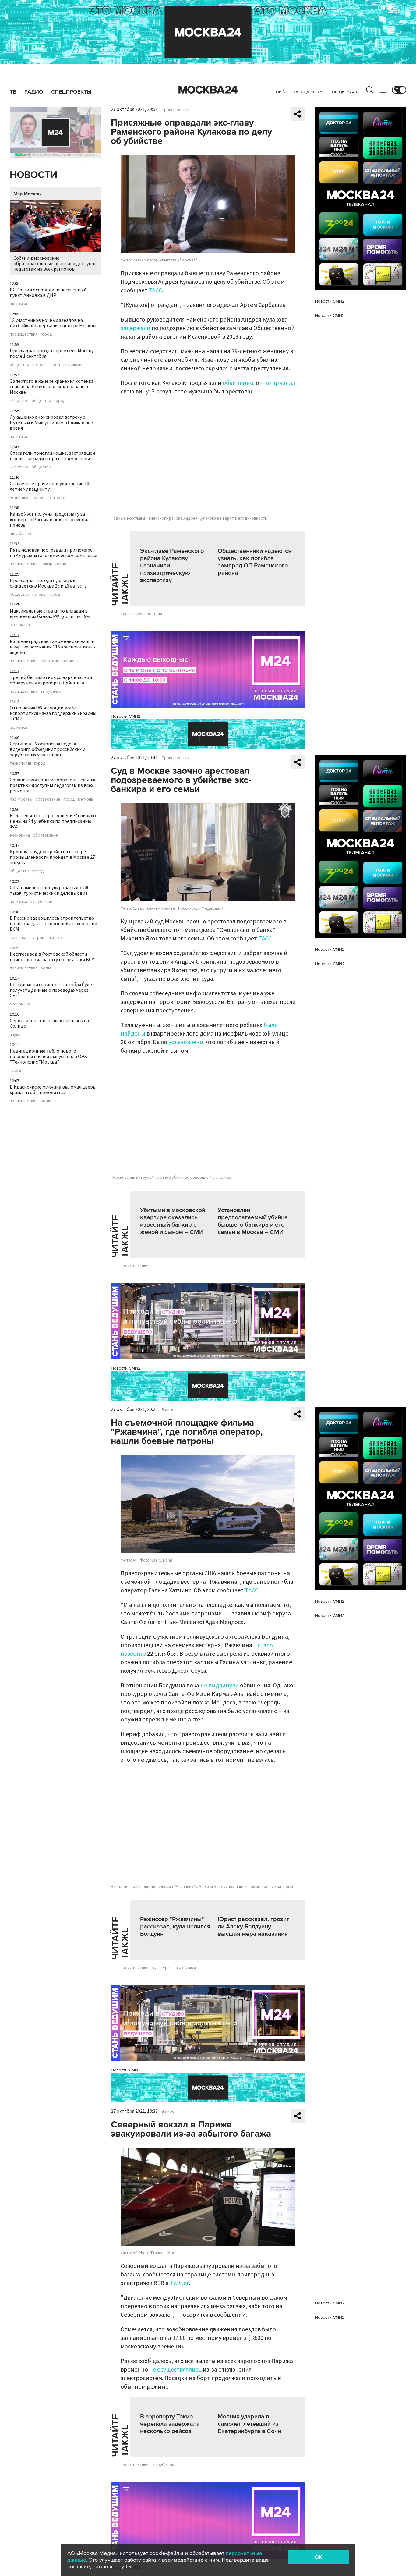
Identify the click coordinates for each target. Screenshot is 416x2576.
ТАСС (155, 290)
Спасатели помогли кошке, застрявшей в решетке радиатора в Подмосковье (52, 456)
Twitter (179, 2283)
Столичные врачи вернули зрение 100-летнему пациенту (52, 486)
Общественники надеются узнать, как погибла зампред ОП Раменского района (255, 562)
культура (161, 1968)
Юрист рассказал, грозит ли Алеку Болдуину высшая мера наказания (253, 1927)
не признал (280, 383)
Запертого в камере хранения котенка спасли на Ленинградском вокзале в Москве (52, 387)
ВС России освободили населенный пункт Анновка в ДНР (48, 293)
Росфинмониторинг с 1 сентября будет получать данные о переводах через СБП (52, 990)
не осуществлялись (175, 2370)
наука (15, 1035)
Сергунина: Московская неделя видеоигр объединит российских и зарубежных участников (48, 749)
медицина (19, 498)
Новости (33, 175)
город (46, 334)
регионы (63, 564)
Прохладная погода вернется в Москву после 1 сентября (52, 354)
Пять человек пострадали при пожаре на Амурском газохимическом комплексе (53, 553)
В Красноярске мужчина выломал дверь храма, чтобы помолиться (53, 1090)
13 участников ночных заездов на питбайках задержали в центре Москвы (53, 323)
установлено (186, 1042)
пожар (46, 564)
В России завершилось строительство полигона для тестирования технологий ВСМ (53, 924)
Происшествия (176, 110)
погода (39, 365)
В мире (168, 1410)
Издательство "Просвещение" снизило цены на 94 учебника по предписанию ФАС (53, 821)
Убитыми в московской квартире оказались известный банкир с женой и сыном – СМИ (173, 1221)
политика (18, 304)
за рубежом (52, 691)
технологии (20, 763)
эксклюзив (73, 365)
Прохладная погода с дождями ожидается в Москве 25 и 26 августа (48, 583)
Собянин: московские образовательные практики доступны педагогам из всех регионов (55, 264)
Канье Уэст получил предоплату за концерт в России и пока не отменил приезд (50, 520)
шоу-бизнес (21, 534)
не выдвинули (220, 1686)
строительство (47, 938)
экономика (20, 625)
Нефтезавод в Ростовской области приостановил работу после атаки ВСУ (52, 957)
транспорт (20, 938)
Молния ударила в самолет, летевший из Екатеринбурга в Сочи (249, 2424)
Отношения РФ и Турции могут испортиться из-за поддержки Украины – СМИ (53, 713)
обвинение (238, 383)
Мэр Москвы (28, 194)
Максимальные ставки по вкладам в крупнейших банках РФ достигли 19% (50, 614)
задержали (136, 328)
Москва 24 (208, 90)
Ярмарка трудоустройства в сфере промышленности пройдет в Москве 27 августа (52, 857)
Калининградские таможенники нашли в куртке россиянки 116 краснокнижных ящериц (53, 647)
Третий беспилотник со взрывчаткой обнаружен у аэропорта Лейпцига (51, 680)
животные (19, 401)
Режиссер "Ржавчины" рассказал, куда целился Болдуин (175, 1927)
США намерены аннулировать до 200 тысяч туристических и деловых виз (50, 890)
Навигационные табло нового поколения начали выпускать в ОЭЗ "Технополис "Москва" (48, 1057)
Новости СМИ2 (126, 716)
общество (19, 365)
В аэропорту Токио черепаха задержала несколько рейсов (170, 2424)
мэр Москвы (21, 799)
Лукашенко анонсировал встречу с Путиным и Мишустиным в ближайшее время (51, 423)
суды (125, 614)
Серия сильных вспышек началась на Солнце (49, 1023)
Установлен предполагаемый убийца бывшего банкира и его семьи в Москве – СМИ (253, 1221)
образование (48, 799)
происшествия (24, 334)
